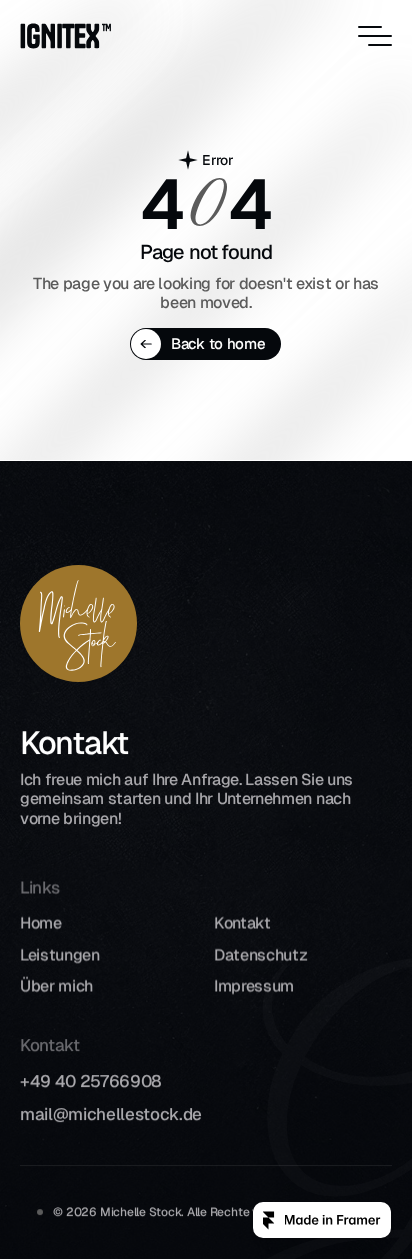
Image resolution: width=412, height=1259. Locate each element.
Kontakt (242, 923)
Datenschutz (260, 954)
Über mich (56, 985)
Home (41, 923)
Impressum (254, 985)
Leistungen (60, 954)
